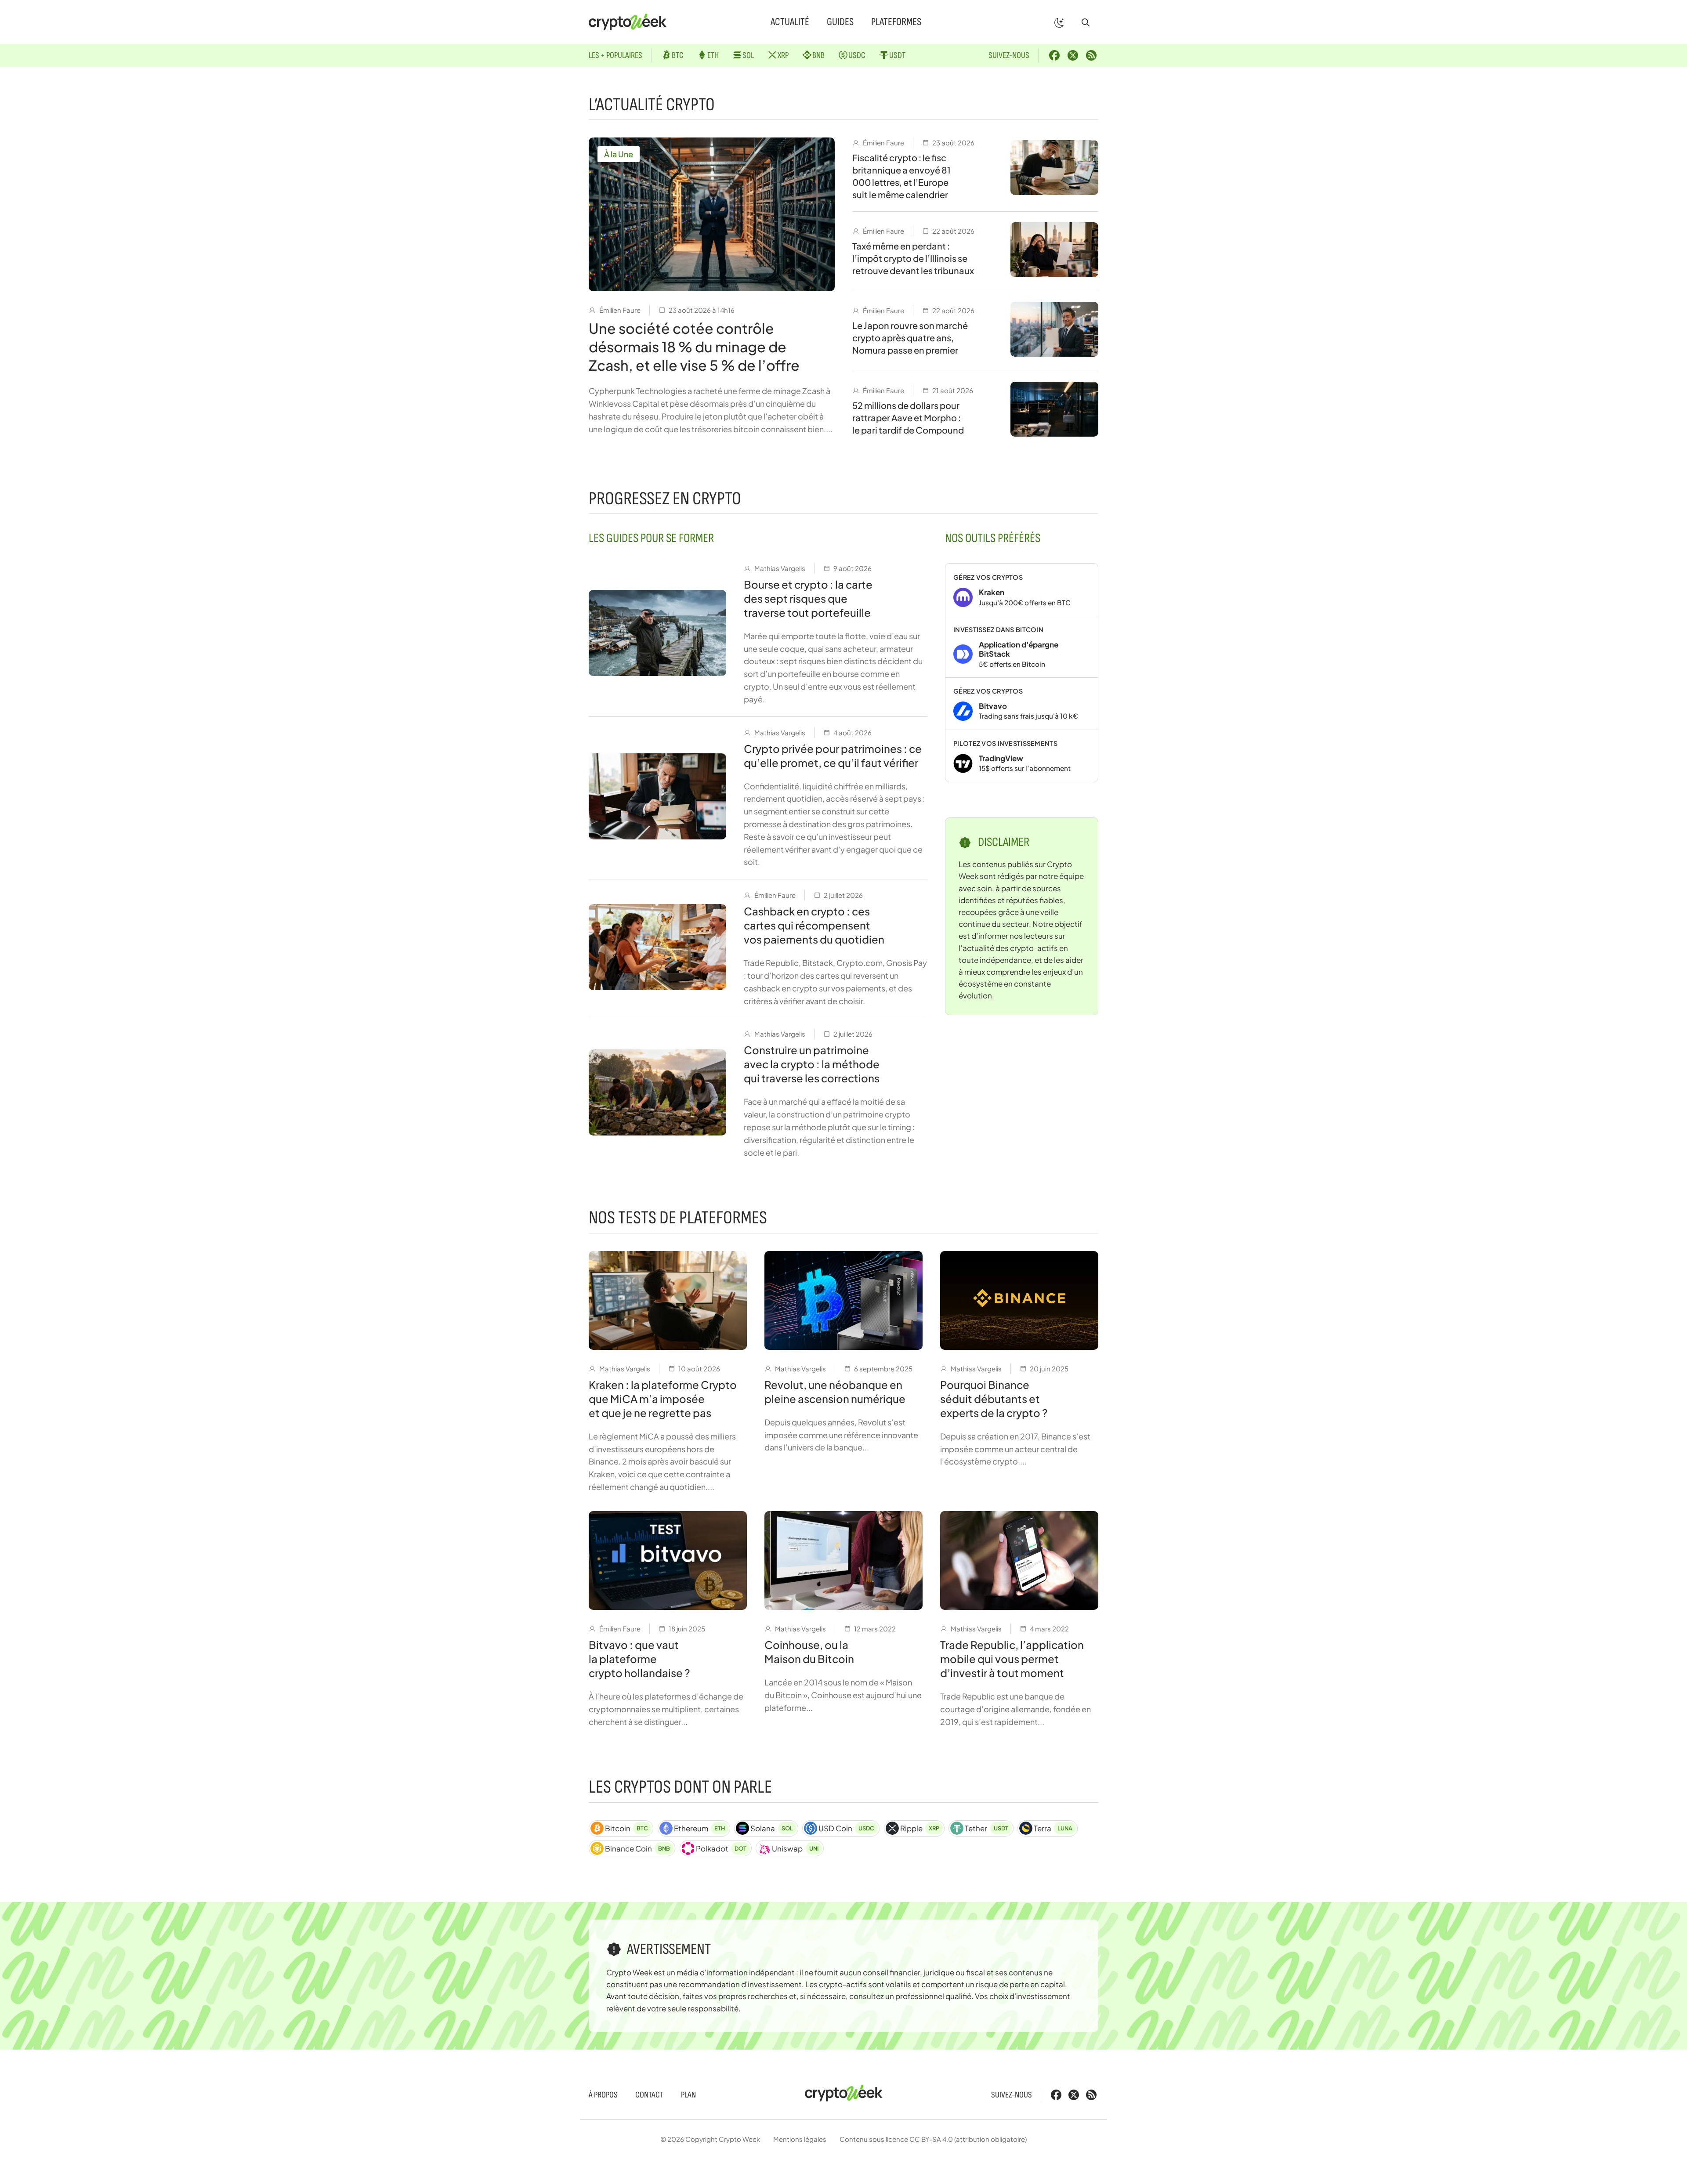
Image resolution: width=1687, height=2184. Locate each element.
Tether (986, 1828)
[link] (1022, 590)
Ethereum (699, 1828)
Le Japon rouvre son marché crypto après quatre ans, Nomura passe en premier (910, 338)
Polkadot (721, 1848)
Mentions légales (800, 2139)
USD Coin (846, 1828)
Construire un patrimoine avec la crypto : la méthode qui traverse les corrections (812, 1064)
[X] (1073, 55)
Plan (688, 2095)
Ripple (920, 1828)
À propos (603, 2095)
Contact (649, 2095)
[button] (1086, 22)
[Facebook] (1054, 55)
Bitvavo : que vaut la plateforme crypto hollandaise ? (639, 1659)
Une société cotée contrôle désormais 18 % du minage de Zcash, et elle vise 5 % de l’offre (694, 347)
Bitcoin (626, 1828)
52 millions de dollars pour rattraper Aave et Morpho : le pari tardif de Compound (908, 418)
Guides (840, 22)
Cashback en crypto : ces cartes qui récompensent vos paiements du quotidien (814, 925)
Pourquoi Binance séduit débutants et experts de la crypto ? (994, 1399)
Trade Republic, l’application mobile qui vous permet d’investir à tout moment (1012, 1659)
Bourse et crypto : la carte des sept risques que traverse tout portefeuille (808, 598)
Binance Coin (637, 1848)
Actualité (790, 22)
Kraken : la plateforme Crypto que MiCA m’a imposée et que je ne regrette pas (663, 1399)
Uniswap (795, 1848)
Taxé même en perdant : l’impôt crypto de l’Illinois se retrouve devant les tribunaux (913, 258)
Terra (1053, 1828)
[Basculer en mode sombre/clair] (1059, 22)
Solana (771, 1828)
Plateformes (896, 22)
